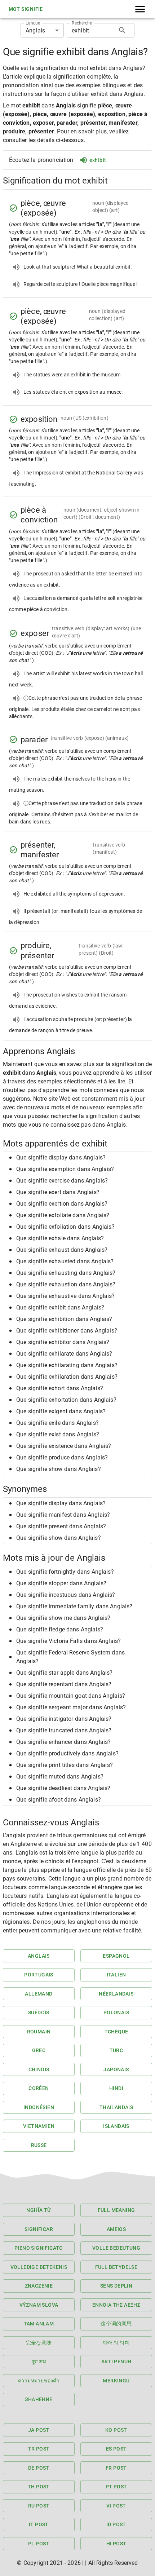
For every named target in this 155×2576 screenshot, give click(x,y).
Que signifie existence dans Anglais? (64, 1446)
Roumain (39, 2032)
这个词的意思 (116, 2324)
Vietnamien (39, 2126)
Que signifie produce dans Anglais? (62, 1457)
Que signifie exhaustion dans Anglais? (66, 1284)
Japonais (116, 2069)
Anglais (39, 1956)
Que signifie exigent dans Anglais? (61, 1411)
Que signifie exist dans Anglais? (58, 1434)
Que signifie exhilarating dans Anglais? (67, 1365)
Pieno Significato (39, 2248)
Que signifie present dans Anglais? (61, 1526)
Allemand (39, 1994)
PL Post (39, 2544)
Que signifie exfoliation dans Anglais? (65, 1227)
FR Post (116, 2468)
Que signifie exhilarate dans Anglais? (64, 1354)
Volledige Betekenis (39, 2267)
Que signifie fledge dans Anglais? (60, 1629)
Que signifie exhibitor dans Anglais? (63, 1342)
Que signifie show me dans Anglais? (63, 1618)
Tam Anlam (39, 2324)
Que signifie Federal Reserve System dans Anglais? (70, 1657)
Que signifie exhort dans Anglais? (60, 1388)
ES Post (116, 2449)
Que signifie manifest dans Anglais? (63, 1515)
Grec (39, 2050)
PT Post (116, 2487)
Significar (39, 2229)
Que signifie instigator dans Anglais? (64, 1719)
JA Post (39, 2430)
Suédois (39, 2012)
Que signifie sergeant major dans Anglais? (71, 1707)
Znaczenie (39, 2286)
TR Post (39, 2449)
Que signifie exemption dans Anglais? (65, 1169)
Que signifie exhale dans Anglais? (60, 1238)
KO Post (116, 2430)
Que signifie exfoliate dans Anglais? (63, 1215)
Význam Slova (39, 2305)
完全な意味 (39, 2343)
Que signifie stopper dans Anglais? (61, 1583)
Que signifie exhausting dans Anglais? (66, 1273)
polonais (116, 2012)
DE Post (39, 2468)
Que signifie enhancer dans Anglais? (63, 1742)
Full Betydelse (116, 2267)
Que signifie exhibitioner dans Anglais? (67, 1331)
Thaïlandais (116, 2107)
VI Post (116, 2506)
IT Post (39, 2524)
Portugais (39, 1975)
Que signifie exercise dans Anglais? (62, 1181)
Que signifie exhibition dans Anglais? (64, 1319)
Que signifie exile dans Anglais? (57, 1423)
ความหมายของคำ (39, 2381)
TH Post (39, 2487)
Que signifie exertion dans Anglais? (62, 1204)
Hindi (116, 2088)
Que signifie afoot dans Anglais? (59, 1800)
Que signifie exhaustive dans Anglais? (66, 1296)
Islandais (116, 2126)
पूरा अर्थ (39, 2361)
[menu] (140, 9)
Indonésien (39, 2107)
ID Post (116, 2524)
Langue (33, 23)
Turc (116, 2050)
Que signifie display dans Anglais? (61, 1157)
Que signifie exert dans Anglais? (58, 1192)
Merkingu (116, 2381)
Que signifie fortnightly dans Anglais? (65, 1572)
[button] (77, 1158)
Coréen (39, 2088)
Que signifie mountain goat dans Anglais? (71, 1696)
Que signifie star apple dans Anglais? (65, 1673)
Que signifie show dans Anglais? (59, 1469)
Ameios (116, 2229)
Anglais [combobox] (35, 30)
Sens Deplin (116, 2286)
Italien (116, 1975)
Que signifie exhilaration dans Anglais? (67, 1377)
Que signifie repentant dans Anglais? (64, 1684)
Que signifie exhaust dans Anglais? (62, 1250)
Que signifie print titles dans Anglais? (65, 1765)
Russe (39, 2145)
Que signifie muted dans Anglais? (60, 1777)
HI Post (116, 2544)
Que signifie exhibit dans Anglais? (60, 1307)
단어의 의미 (116, 2343)
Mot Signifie (26, 9)
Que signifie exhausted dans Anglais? (65, 1261)
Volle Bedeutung (116, 2248)
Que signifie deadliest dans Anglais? (63, 1788)
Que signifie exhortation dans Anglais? (66, 1400)
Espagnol (116, 1956)
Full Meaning (116, 2210)
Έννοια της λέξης (116, 2305)
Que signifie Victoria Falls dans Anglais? (68, 1641)
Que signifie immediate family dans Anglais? (74, 1606)
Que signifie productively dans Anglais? (67, 1753)
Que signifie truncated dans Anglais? (64, 1730)
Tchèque (116, 2032)
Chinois (39, 2069)
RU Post (39, 2506)
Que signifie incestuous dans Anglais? (66, 1595)
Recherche (82, 23)
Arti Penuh (116, 2361)
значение (39, 2399)
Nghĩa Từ (39, 2210)
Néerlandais (116, 1994)
